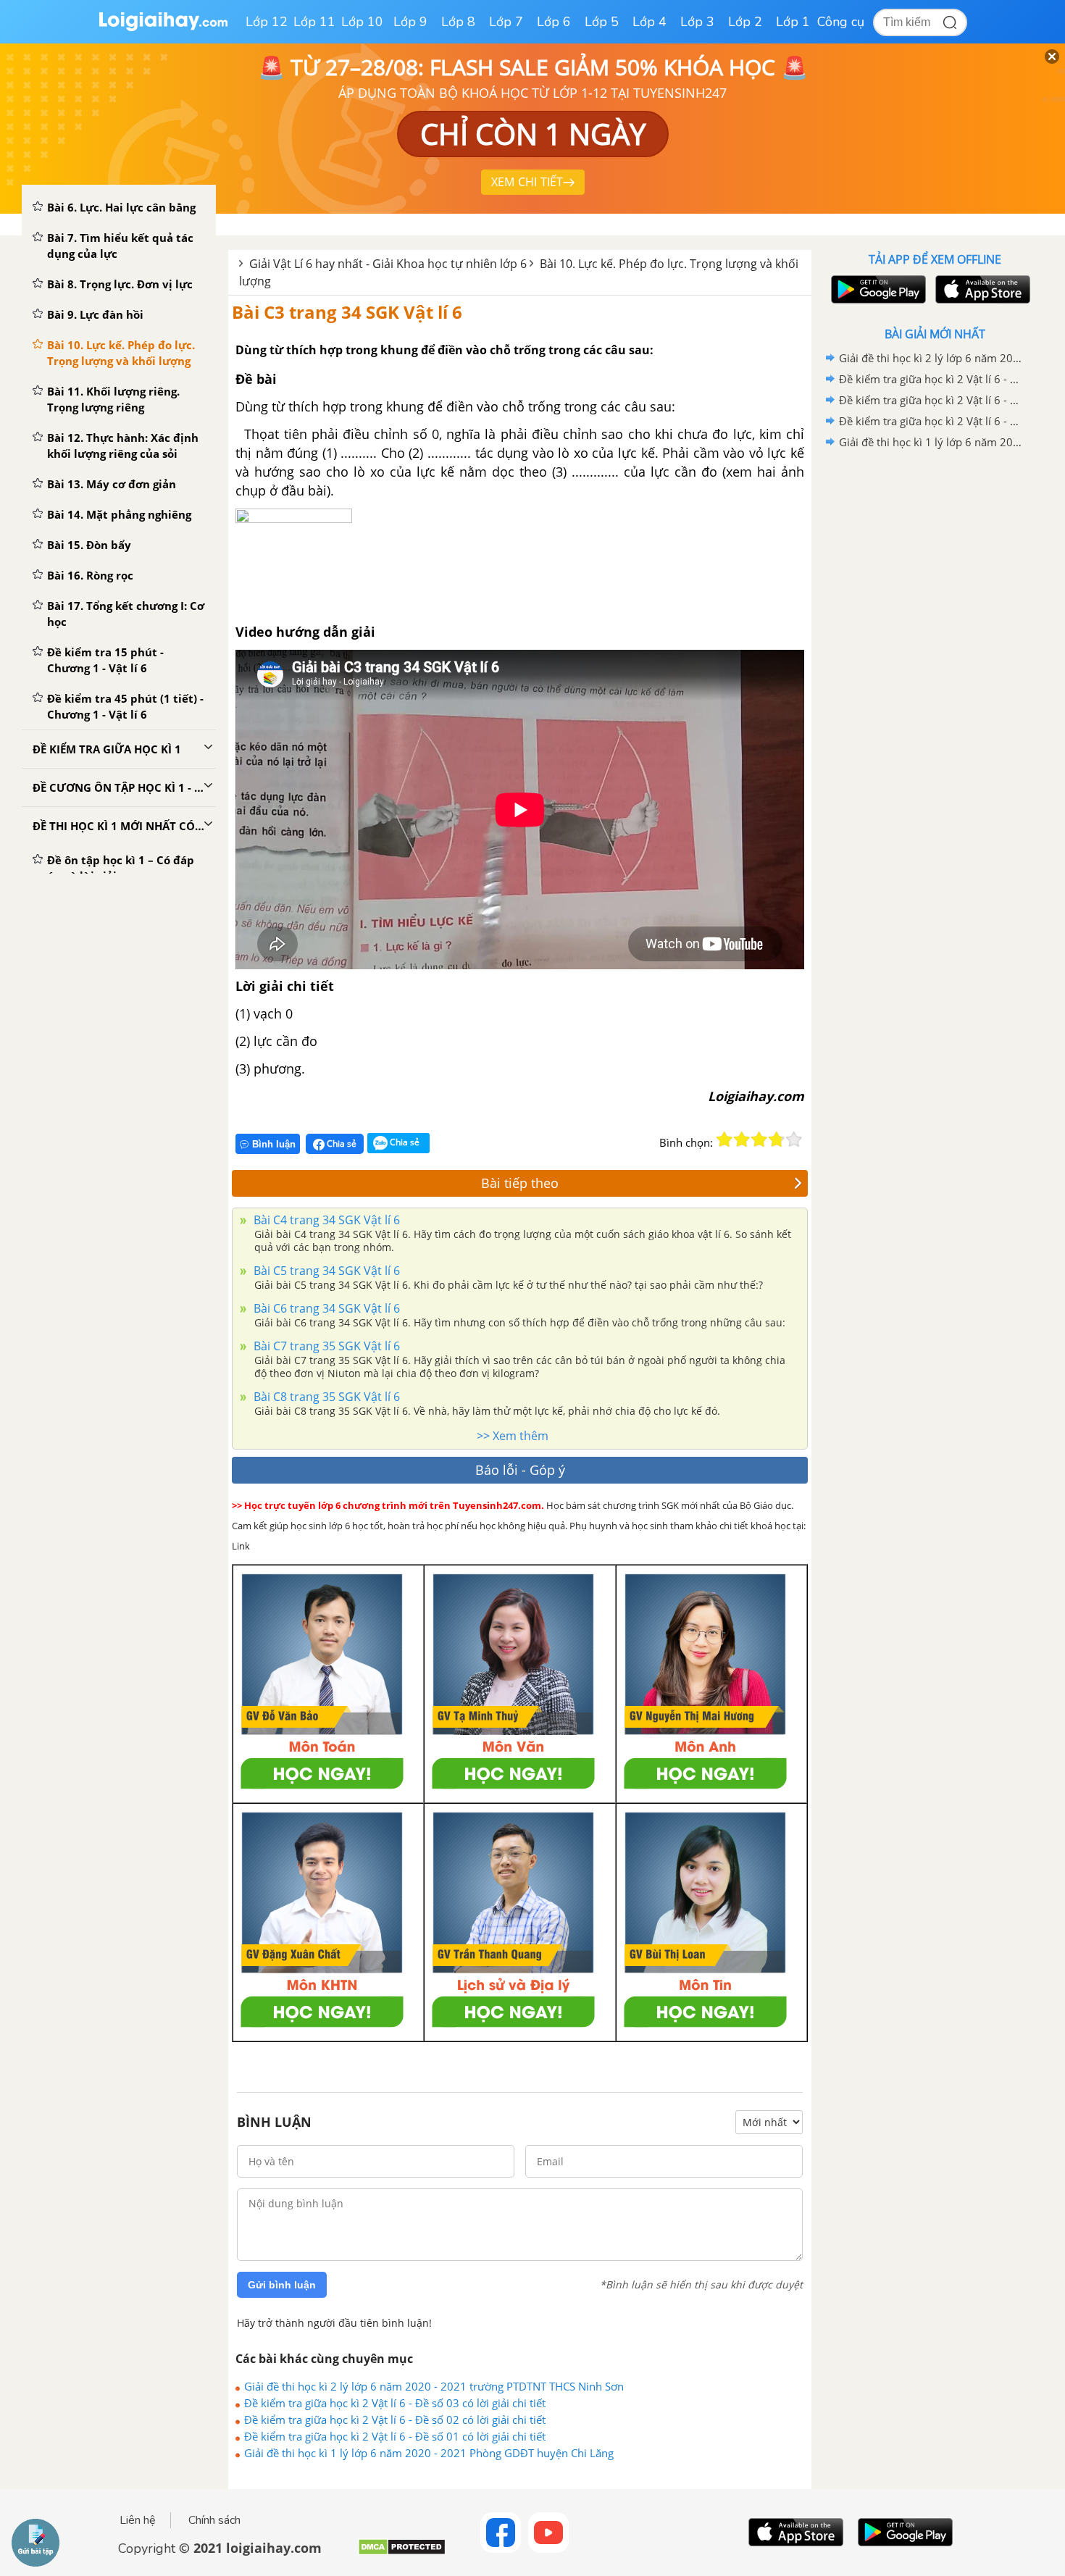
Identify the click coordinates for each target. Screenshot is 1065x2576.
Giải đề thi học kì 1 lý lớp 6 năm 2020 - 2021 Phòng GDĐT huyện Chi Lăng (429, 2453)
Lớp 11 (314, 22)
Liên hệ (138, 2520)
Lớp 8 (458, 22)
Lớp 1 (793, 22)
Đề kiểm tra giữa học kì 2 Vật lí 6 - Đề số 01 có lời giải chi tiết (395, 2436)
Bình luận (274, 1144)
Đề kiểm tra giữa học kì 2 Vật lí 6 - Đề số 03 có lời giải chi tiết (395, 2403)
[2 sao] (742, 1139)
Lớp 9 (410, 22)
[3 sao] (759, 1139)
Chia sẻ (341, 1143)
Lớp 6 (554, 22)
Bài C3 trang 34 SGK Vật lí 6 (347, 312)
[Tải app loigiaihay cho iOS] (981, 289)
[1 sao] (724, 1139)
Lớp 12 (267, 22)
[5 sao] (794, 1139)
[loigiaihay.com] (163, 28)
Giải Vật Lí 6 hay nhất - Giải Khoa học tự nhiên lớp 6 (388, 264)
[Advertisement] (935, 683)
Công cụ (841, 22)
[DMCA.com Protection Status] (402, 2552)
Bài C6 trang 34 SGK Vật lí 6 (325, 1308)
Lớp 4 (650, 22)
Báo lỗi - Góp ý (520, 1470)
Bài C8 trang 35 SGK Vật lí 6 (325, 1397)
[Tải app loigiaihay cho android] (877, 289)
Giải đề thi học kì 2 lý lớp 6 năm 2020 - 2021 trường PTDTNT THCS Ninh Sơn (434, 2386)
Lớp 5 (602, 22)
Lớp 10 (362, 22)
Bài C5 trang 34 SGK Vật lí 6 (325, 1271)
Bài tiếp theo (520, 1183)
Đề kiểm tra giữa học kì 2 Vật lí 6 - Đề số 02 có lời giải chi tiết (395, 2420)
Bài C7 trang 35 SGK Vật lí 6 (325, 1346)
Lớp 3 (697, 22)
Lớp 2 (745, 22)
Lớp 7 (506, 22)
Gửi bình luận (282, 2285)
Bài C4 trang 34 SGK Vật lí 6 (325, 1220)
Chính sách (214, 2520)
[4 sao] (777, 1139)
